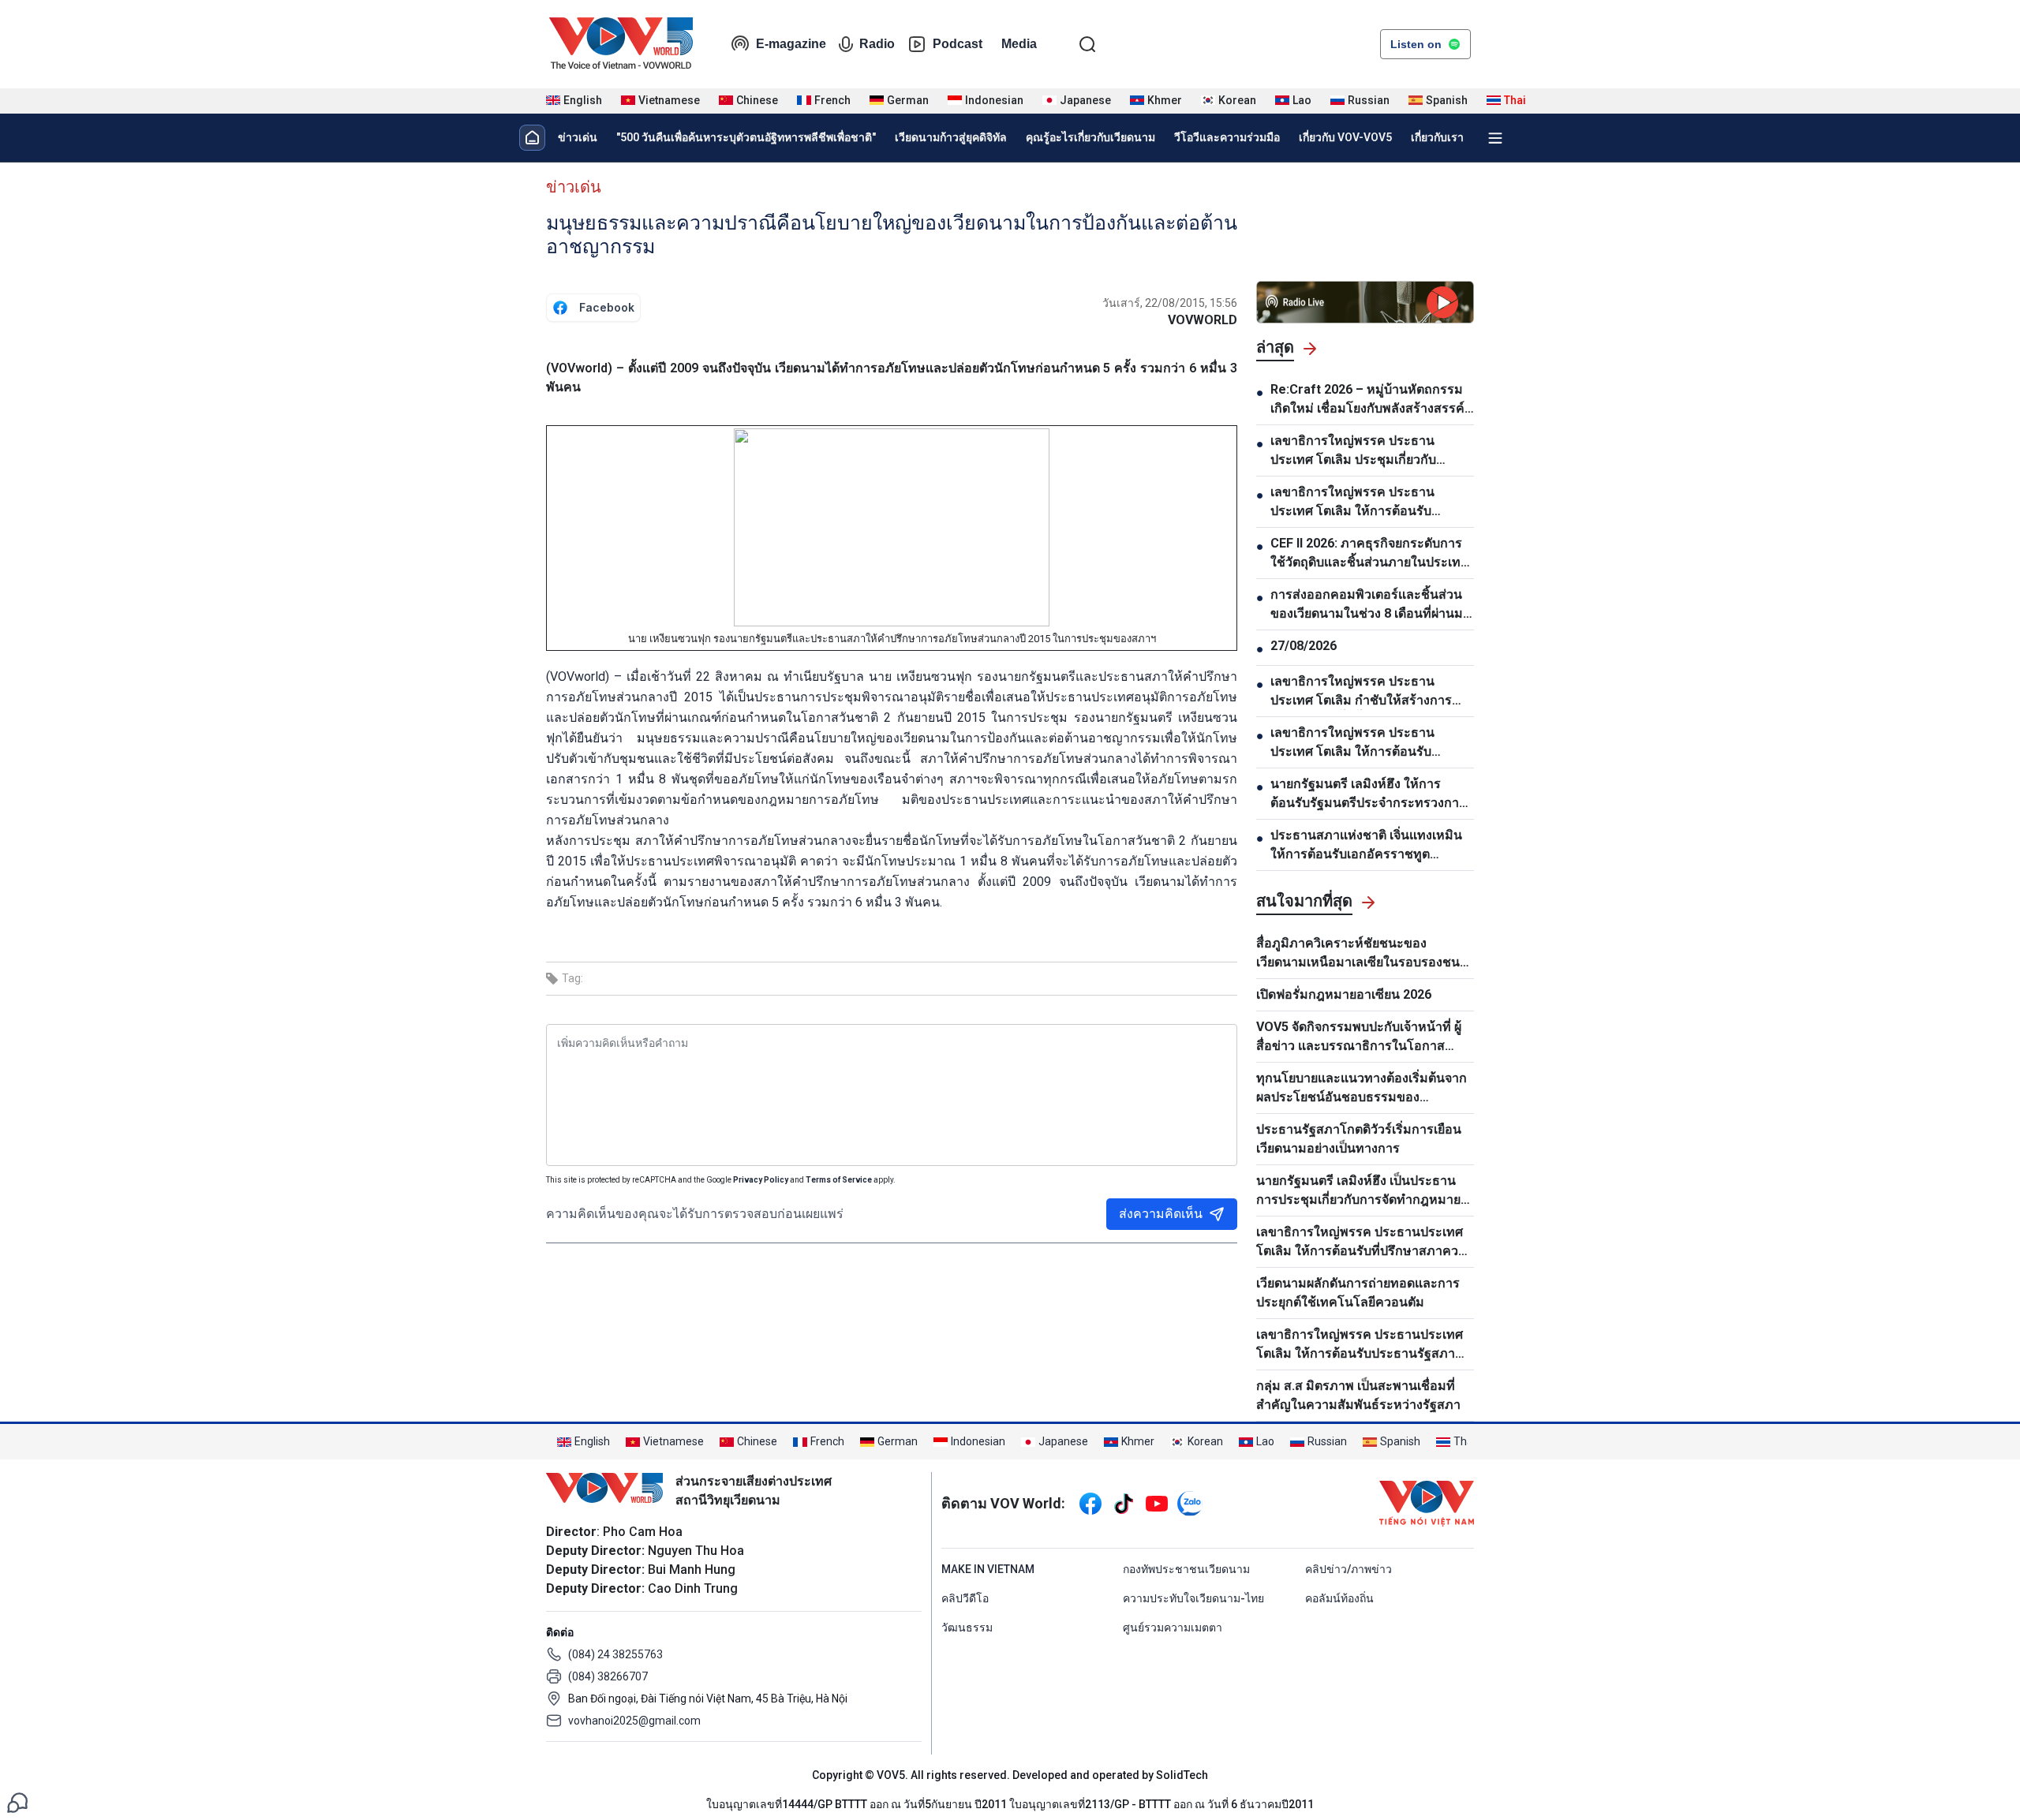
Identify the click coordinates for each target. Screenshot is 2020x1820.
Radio (877, 44)
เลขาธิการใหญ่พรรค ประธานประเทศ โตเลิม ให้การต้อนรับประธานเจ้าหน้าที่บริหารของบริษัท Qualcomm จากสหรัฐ (1365, 503)
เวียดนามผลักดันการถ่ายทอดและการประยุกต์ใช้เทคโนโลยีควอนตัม (1358, 1293)
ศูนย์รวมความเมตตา (1173, 1628)
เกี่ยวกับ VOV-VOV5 (1345, 137)
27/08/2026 (1304, 646)
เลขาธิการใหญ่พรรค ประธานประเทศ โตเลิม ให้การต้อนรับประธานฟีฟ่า (1352, 743)
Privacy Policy (761, 1180)
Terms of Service (839, 1180)
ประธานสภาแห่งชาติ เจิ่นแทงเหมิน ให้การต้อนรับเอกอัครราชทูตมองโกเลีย (1366, 846)
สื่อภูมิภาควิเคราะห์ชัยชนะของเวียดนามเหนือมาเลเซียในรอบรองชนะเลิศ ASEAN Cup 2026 (1362, 954)
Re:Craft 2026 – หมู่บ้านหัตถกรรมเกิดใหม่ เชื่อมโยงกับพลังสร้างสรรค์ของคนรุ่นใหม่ (1367, 400)
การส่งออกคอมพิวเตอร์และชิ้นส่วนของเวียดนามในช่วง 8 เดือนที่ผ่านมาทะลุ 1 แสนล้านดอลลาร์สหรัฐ (1370, 605)
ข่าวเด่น (578, 137)
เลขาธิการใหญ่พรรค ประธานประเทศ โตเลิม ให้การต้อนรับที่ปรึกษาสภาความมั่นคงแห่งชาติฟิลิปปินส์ (1365, 1243)
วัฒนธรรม (967, 1628)
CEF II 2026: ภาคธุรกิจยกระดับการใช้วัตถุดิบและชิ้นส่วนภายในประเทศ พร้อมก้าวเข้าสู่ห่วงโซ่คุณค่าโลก (1369, 554)
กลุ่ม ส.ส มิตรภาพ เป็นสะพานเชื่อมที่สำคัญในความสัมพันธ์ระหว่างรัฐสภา (1358, 1395)
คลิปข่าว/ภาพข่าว (1349, 1569)
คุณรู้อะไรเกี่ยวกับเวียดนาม (1090, 137)
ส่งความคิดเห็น (1161, 1214)
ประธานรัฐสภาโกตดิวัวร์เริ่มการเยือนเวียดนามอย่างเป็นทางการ (1359, 1139)
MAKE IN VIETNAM (988, 1569)
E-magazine (791, 44)
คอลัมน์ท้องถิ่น (1339, 1598)
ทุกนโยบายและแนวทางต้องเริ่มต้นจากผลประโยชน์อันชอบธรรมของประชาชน (1362, 1089)
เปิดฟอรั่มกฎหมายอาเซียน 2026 (1344, 994)
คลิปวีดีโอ (965, 1598)
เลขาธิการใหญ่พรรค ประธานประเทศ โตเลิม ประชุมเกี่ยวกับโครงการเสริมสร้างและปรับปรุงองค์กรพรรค (1358, 451)
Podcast (958, 44)
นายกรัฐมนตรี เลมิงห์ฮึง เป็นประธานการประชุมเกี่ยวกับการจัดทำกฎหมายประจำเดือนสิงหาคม (1358, 1191)
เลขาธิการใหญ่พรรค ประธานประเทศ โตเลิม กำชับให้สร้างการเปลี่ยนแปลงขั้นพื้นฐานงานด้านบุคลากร (1361, 692)
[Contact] (17, 1801)
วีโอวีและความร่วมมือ (1227, 137)
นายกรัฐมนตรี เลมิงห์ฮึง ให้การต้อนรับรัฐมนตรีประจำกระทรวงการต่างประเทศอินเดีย (1368, 794)
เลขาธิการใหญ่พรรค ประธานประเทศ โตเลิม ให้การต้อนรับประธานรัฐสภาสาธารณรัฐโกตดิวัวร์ (1360, 1345)
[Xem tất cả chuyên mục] (1495, 138)
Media (1019, 44)
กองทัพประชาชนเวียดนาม (1186, 1569)
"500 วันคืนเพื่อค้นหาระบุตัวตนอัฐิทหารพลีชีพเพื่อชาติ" (746, 137)
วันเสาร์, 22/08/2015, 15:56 (1170, 303)
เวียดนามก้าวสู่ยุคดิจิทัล (951, 137)
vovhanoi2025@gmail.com (634, 1721)
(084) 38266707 (608, 1676)
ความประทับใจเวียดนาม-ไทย (1193, 1598)
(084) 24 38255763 (615, 1654)
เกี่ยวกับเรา (1437, 137)
